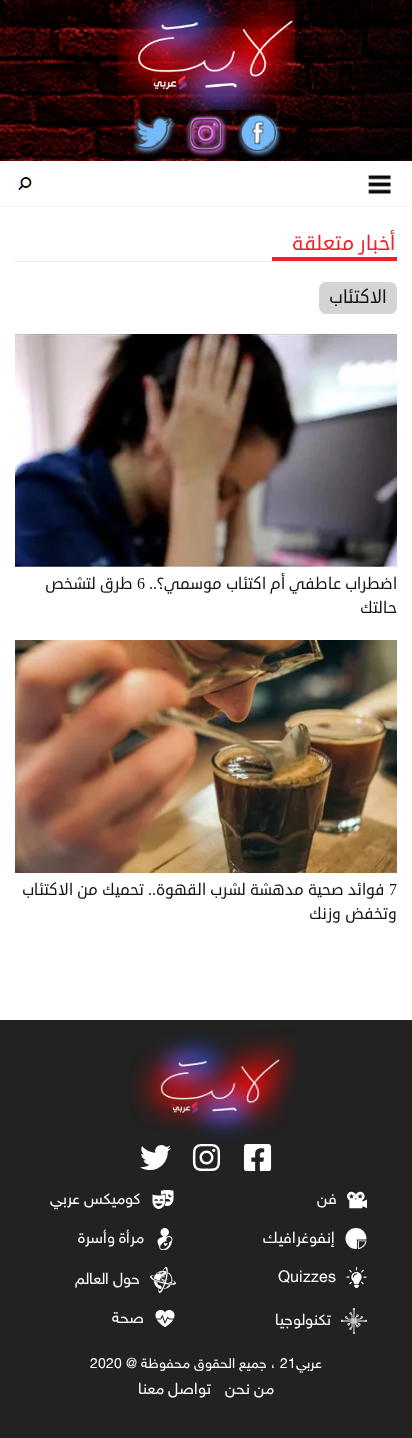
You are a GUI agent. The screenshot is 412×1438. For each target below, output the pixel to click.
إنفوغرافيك (299, 1239)
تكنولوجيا (303, 1321)
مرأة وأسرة (111, 1239)
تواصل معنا (174, 1390)
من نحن (249, 1390)
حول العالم (107, 1280)
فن (327, 1200)
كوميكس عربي (95, 1200)
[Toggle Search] (25, 184)
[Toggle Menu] (380, 183)
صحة (128, 1319)
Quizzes (307, 1278)
